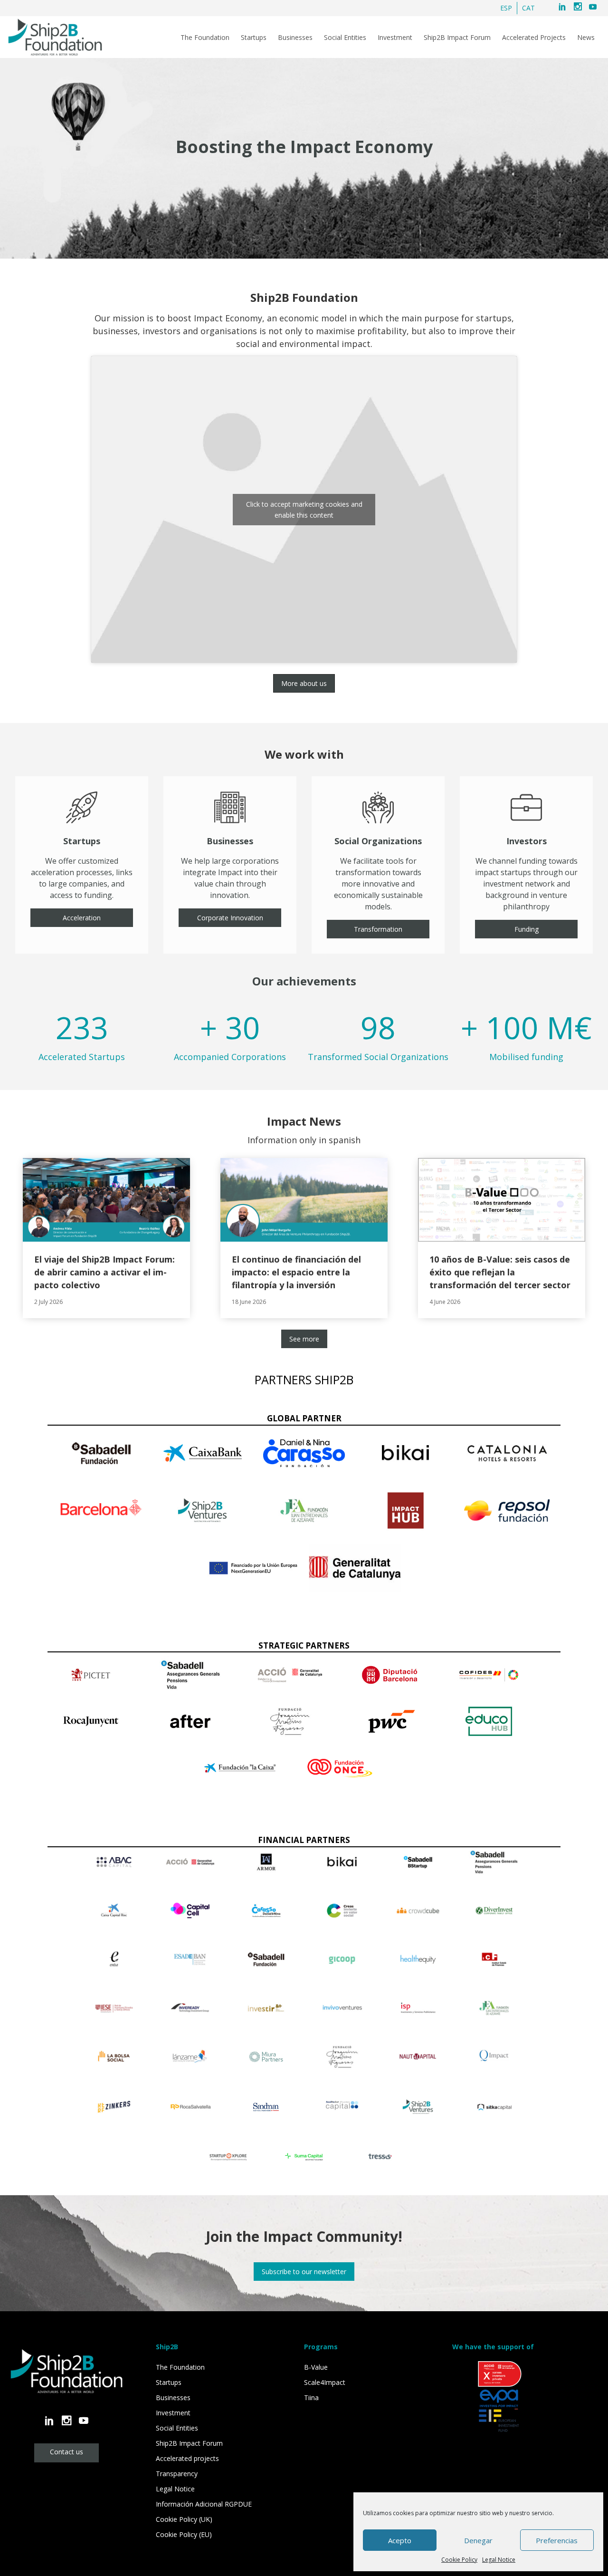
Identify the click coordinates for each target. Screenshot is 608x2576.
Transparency (177, 2474)
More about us (304, 683)
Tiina (311, 2398)
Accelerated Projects (534, 38)
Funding (527, 929)
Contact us (66, 2452)
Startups (254, 38)
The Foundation (205, 38)
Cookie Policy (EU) (184, 2534)
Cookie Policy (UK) (184, 2519)
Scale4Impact (325, 2382)
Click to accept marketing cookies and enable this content (304, 510)
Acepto (400, 2540)
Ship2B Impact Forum (457, 38)
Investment (395, 38)
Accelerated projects (187, 2458)
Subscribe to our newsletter (304, 2272)
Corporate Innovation (230, 918)
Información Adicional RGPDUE (204, 2504)
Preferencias (557, 2540)
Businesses (295, 38)
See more (304, 1339)
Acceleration (82, 918)
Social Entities (345, 38)
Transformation (378, 929)
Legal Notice (499, 2560)
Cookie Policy (459, 2560)
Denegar (478, 2540)
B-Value (316, 2367)
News (586, 38)
